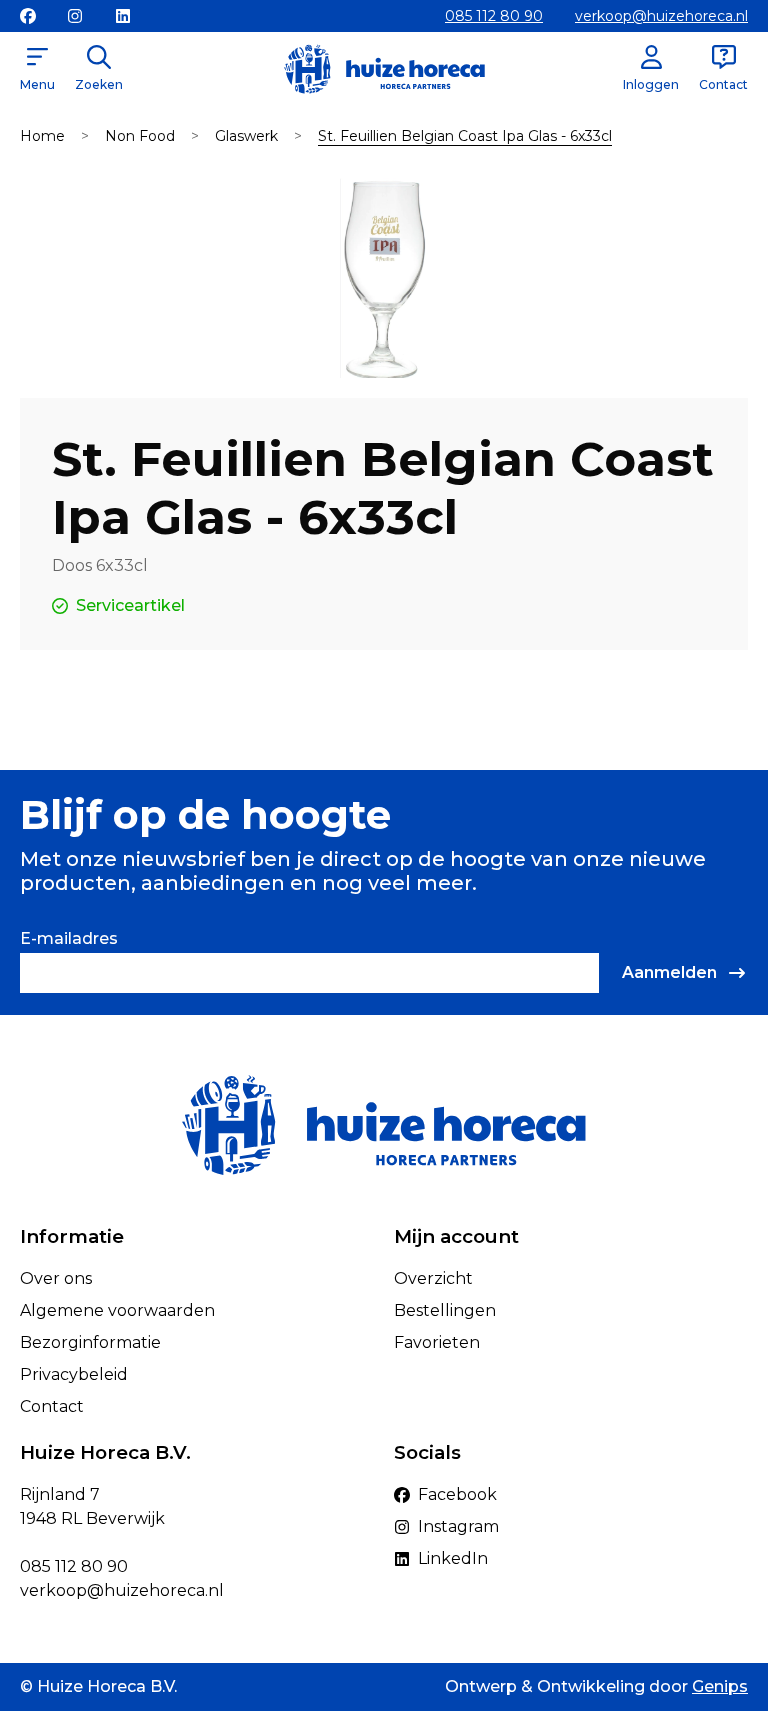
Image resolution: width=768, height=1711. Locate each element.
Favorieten (437, 1342)
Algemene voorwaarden (117, 1310)
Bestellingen (445, 1310)
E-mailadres (69, 938)
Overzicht (433, 1278)
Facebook (457, 1494)
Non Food (140, 136)
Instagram (458, 1526)
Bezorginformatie (90, 1342)
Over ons (56, 1278)
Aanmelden (669, 972)
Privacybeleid (74, 1374)
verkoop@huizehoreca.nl (661, 16)
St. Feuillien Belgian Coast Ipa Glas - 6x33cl (465, 136)
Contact (52, 1406)
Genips (720, 1686)
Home (42, 136)
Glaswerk (246, 136)
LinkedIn (453, 1558)
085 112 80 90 (494, 16)
